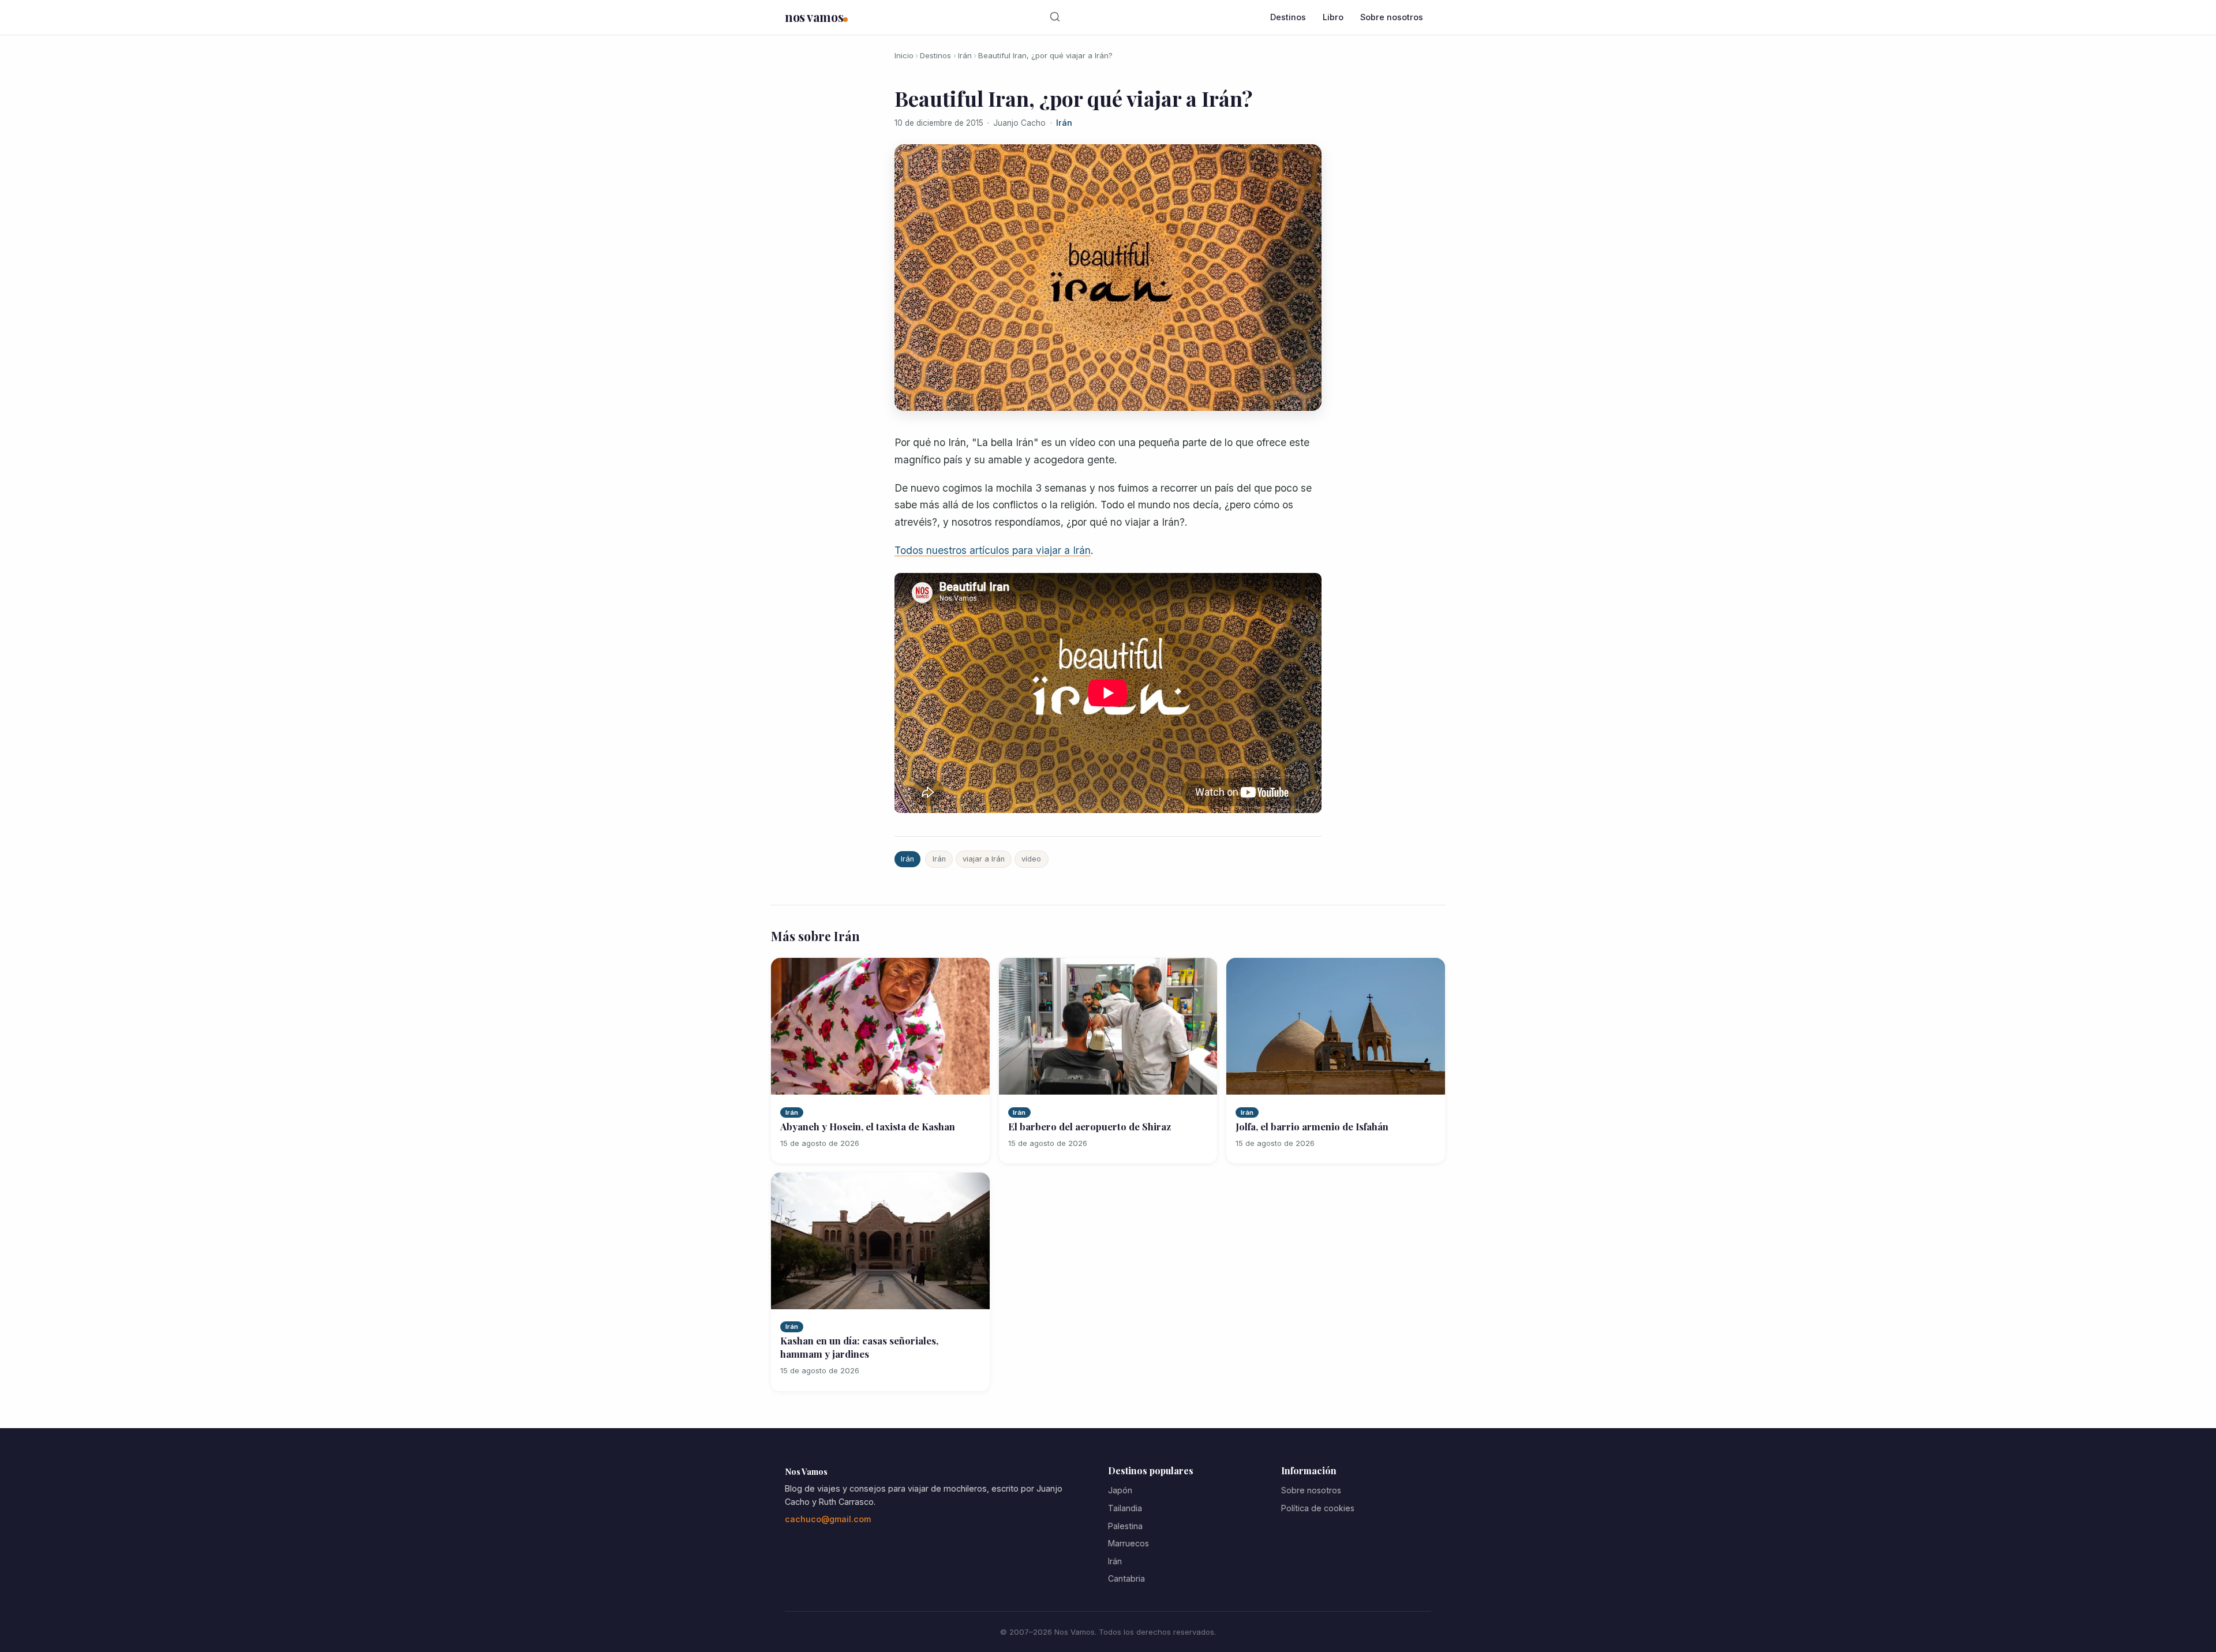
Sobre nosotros (1392, 17)
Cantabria (1126, 1578)
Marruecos (1128, 1543)
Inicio (904, 55)
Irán (965, 55)
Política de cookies (1318, 1508)
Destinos (1288, 17)
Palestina (1125, 1526)
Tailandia (1125, 1508)
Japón (1120, 1490)
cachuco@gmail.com (828, 1519)
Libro (1333, 17)
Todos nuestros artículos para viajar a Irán (993, 550)
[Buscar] (1055, 17)
